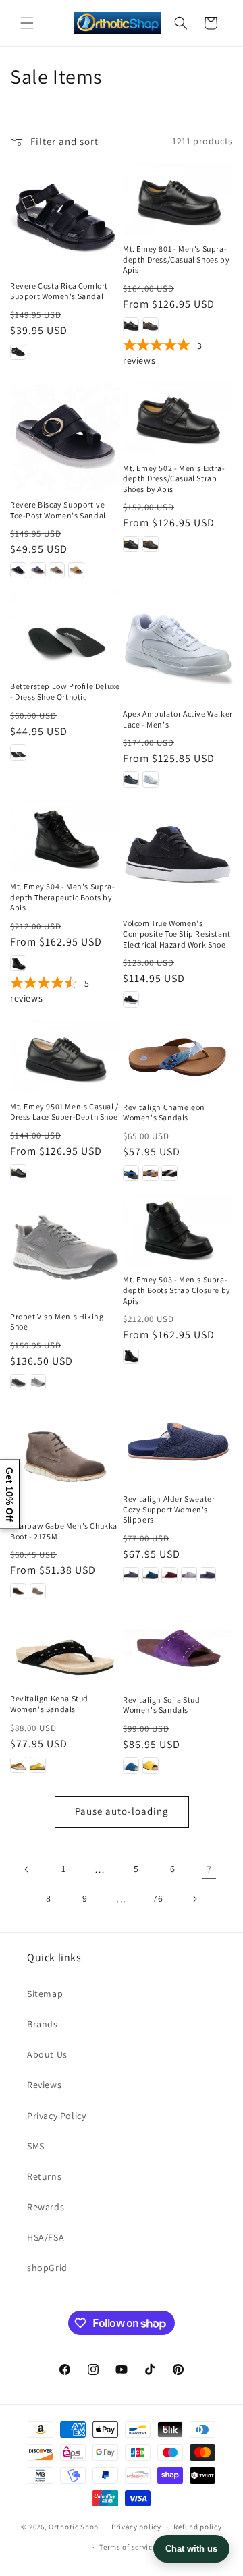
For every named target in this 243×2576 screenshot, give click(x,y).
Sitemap (45, 1994)
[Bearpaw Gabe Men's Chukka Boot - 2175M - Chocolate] (18, 1591)
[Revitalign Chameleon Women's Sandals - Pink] (169, 1173)
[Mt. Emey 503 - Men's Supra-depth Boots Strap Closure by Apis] (178, 1229)
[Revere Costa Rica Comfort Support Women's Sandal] (65, 217)
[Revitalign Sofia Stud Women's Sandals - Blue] (131, 1765)
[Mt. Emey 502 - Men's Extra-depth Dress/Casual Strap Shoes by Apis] (178, 417)
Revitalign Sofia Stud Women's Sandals (162, 1705)
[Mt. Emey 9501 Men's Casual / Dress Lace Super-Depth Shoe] (65, 1056)
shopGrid (47, 2268)
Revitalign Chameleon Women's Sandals (164, 1113)
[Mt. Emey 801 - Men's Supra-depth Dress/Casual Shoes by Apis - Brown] (151, 325)
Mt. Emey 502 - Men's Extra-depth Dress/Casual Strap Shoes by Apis (174, 478)
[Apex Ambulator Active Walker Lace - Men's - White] (151, 779)
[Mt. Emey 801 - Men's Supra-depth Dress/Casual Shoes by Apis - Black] (131, 325)
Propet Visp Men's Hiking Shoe (57, 1322)
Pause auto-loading (122, 1811)
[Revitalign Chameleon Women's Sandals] (178, 1056)
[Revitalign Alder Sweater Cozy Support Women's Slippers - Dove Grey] (189, 1575)
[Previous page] (27, 1869)
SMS (36, 2146)
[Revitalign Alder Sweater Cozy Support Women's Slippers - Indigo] (208, 1575)
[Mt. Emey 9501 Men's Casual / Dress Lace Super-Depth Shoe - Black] (18, 1172)
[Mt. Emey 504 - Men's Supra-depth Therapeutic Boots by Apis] (65, 836)
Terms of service (128, 2547)
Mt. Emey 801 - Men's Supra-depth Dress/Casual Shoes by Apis (176, 259)
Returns (44, 2176)
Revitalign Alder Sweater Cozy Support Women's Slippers (169, 1509)
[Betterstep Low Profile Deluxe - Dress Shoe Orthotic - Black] (18, 752)
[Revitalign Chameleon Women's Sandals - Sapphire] (131, 1173)
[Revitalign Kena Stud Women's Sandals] (65, 1648)
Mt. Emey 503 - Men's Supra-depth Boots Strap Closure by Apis (177, 1290)
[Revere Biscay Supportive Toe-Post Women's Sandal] (65, 436)
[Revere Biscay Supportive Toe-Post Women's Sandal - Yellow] (76, 570)
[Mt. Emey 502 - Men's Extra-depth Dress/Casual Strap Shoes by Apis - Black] (131, 544)
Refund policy (197, 2527)
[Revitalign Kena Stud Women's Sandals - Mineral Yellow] (38, 1765)
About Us (47, 2054)
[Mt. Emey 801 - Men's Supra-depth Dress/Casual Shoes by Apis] (178, 199)
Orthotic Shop (74, 2527)
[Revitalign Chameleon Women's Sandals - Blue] (151, 1173)
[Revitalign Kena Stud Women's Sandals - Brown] (18, 1765)
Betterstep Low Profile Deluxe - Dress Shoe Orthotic (65, 691)
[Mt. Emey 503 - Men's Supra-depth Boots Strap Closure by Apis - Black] (131, 1356)
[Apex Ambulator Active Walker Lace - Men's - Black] (131, 779)
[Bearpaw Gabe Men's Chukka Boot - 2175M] (65, 1457)
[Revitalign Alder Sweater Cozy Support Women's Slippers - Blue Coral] (151, 1575)
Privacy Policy (56, 2116)
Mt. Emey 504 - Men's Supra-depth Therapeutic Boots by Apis (62, 897)
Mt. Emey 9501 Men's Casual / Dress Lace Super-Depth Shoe (64, 1112)
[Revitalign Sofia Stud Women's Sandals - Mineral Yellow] (151, 1765)
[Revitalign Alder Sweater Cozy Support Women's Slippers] (178, 1443)
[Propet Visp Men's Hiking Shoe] (65, 1248)
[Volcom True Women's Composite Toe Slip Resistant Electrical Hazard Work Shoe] (178, 854)
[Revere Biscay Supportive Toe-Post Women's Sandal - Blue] (38, 570)
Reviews (44, 2085)
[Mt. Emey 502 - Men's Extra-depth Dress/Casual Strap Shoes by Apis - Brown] (151, 544)
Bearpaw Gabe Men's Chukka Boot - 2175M (64, 1531)
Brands (43, 2024)
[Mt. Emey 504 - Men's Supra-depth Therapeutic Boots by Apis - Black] (18, 963)
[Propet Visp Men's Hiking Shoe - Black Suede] (18, 1382)
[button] (27, 23)
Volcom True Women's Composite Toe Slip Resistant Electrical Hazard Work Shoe (177, 933)
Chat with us (191, 2549)
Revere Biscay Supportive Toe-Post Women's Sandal (58, 510)
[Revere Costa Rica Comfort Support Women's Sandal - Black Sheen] (18, 352)
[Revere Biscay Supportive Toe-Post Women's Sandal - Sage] (57, 570)
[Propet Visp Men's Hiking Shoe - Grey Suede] (38, 1382)
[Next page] (194, 1899)
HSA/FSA (46, 2237)
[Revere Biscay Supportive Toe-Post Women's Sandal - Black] (18, 570)
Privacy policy (136, 2527)
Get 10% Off (9, 1494)
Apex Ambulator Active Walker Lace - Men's (178, 719)
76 (158, 1898)
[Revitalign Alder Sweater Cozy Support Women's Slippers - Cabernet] (169, 1575)
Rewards (46, 2207)
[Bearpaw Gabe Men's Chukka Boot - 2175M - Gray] (38, 1591)
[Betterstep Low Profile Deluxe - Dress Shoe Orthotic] (65, 631)
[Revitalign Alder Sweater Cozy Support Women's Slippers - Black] (131, 1575)
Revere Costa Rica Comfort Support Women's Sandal (59, 291)
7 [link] (209, 1869)
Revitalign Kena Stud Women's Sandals (49, 1704)
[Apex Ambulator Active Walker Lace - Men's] (178, 645)
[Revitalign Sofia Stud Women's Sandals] (178, 1648)
